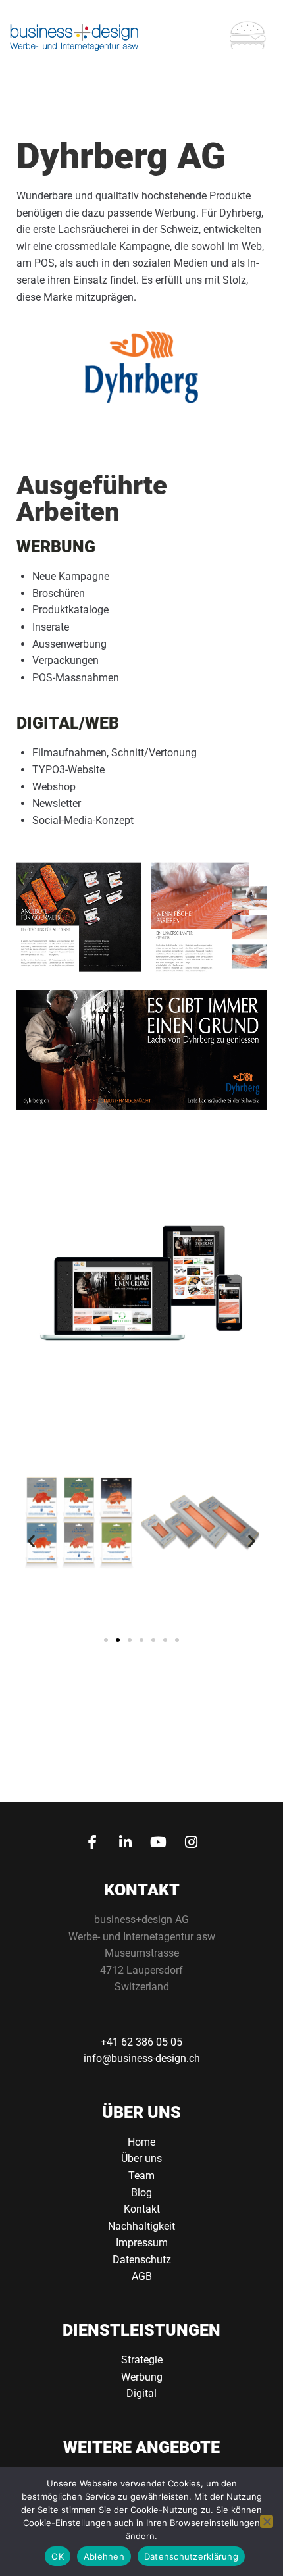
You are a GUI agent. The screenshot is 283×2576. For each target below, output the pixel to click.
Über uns (141, 2158)
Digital (141, 2393)
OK (58, 2556)
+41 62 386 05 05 (141, 2042)
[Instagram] (191, 1842)
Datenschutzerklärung (191, 2556)
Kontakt (142, 2209)
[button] (31, 1540)
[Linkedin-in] (125, 1842)
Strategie (142, 2360)
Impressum (142, 2243)
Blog (141, 2193)
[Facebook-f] (92, 1842)
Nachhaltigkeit (141, 2226)
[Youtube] (158, 1842)
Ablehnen (104, 2556)
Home (141, 2142)
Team (141, 2176)
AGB (142, 2276)
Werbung (142, 2377)
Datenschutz (142, 2260)
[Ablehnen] (267, 2521)
